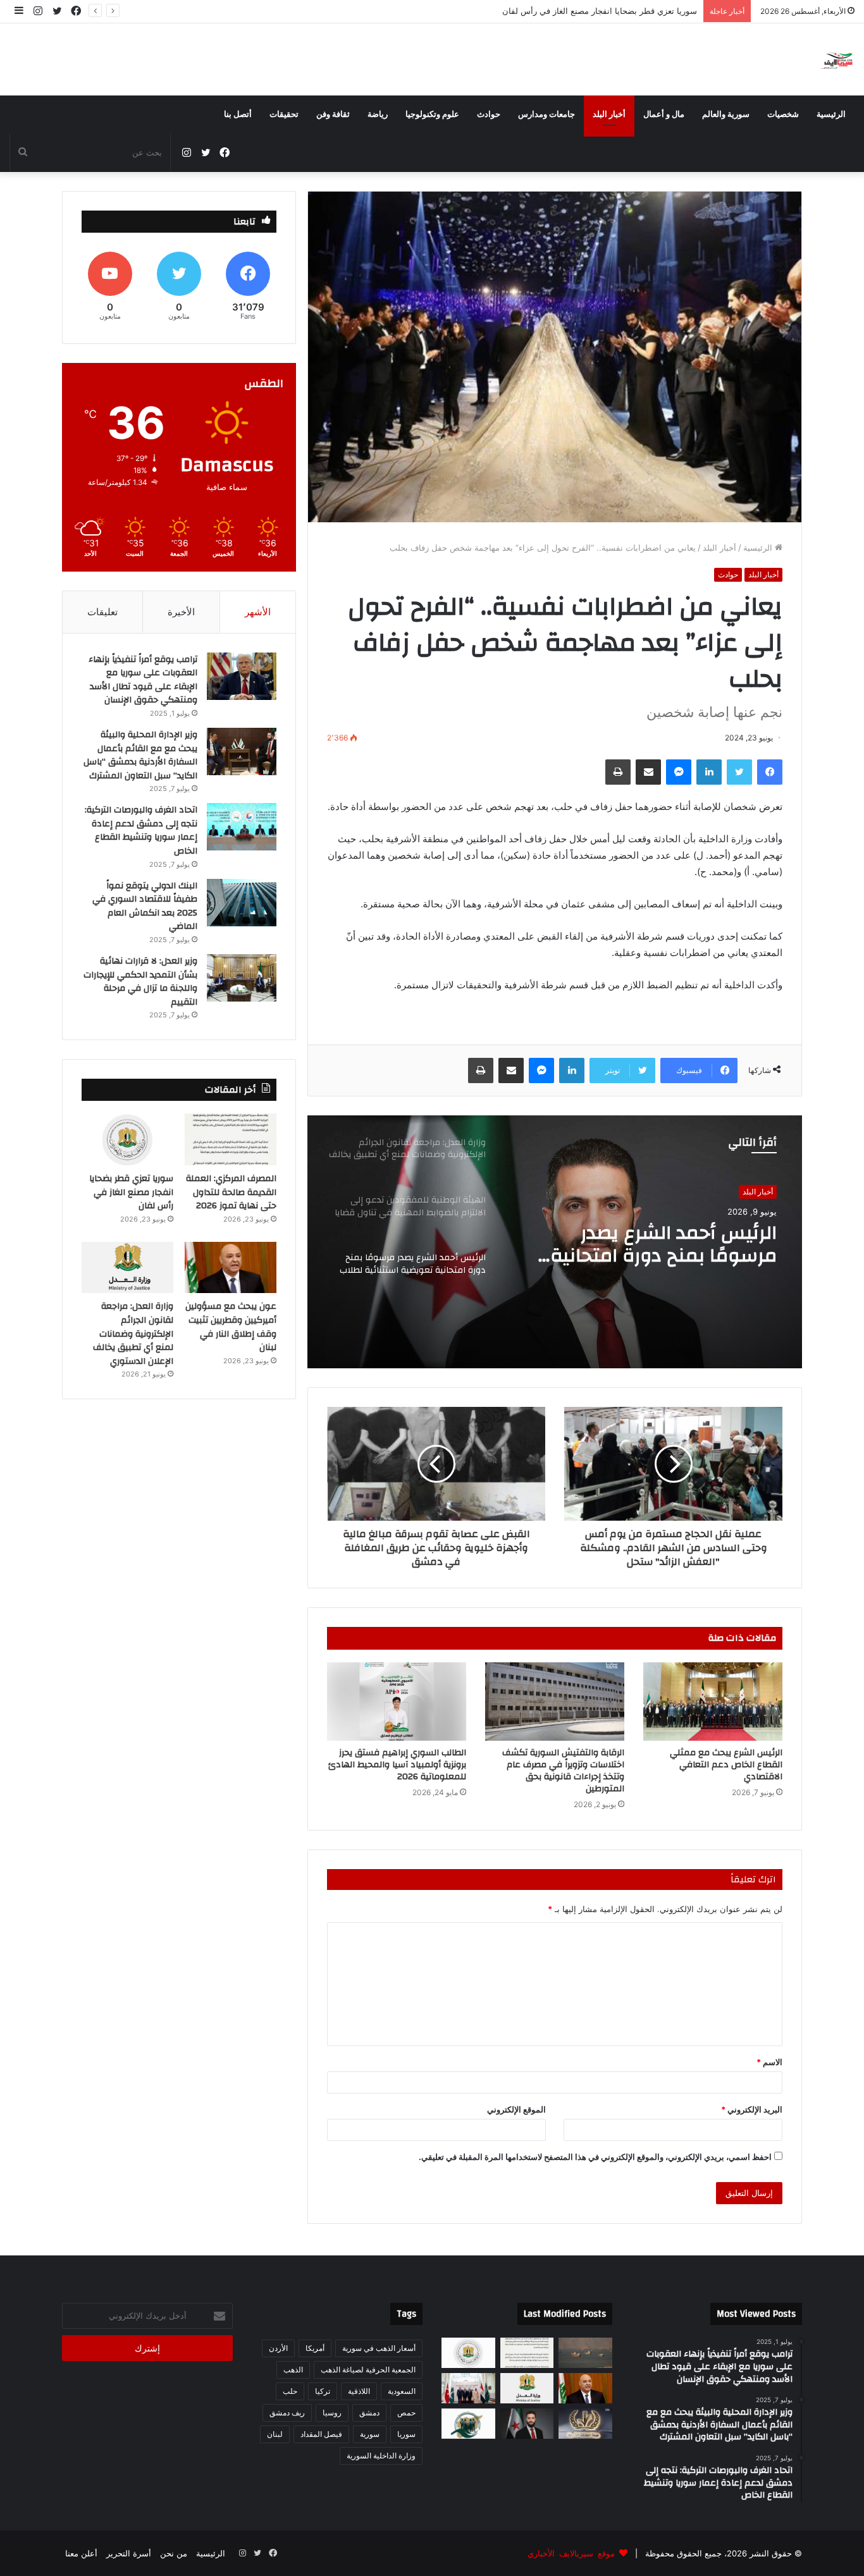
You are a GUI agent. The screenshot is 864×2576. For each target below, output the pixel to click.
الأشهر (258, 612)
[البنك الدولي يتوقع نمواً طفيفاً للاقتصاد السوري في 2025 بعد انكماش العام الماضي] (242, 903)
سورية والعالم (726, 114)
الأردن (278, 2348)
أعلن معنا (81, 2553)
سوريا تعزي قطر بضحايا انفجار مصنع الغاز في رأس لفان (131, 1192)
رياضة (378, 114)
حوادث (489, 114)
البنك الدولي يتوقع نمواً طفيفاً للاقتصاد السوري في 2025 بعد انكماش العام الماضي (145, 906)
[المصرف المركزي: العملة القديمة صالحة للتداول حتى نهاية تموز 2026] (231, 1139)
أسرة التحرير (129, 2553)
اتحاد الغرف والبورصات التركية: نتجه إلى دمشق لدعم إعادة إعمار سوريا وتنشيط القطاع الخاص (141, 831)
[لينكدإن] (709, 772)
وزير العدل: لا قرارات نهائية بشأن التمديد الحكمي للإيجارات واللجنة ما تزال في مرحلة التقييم (140, 982)
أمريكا (315, 2348)
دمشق (369, 2413)
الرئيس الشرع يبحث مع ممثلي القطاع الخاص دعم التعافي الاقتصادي (726, 1765)
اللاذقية (359, 2391)
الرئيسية (831, 114)
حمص (406, 2413)
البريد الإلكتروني (752, 2109)
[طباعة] (618, 772)
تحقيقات (284, 114)
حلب (290, 2391)
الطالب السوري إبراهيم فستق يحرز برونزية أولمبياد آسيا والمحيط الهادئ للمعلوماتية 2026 (397, 1765)
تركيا (323, 2391)
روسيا (332, 2413)
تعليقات (102, 612)
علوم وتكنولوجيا (432, 114)
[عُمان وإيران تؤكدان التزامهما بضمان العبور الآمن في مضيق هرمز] (585, 2353)
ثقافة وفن (333, 114)
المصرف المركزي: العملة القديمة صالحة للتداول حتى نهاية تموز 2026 (231, 1192)
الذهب (293, 2370)
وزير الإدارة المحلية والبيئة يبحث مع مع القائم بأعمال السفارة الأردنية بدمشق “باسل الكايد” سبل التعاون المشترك (140, 755)
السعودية (402, 2391)
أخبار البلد (609, 114)
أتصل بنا (238, 114)
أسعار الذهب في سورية (379, 2348)
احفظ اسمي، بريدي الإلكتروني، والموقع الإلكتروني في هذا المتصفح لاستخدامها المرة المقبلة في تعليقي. (595, 2157)
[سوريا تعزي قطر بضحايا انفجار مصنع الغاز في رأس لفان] (127, 1139)
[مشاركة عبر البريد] (648, 772)
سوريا (406, 2434)
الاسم (769, 2062)
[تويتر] (739, 772)
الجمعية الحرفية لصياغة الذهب (368, 2370)
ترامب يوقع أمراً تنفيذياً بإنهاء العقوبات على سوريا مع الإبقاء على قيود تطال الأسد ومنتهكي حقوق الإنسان (143, 680)
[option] (555, 1242)
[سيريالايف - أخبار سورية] (838, 59)
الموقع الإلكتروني (516, 2109)
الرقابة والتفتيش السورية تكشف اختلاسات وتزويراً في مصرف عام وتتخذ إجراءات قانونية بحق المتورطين (563, 1771)
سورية (370, 2434)
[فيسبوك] (770, 772)
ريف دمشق (287, 2413)
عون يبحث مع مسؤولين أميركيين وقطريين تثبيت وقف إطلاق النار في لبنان (568, 11)
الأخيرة (181, 612)
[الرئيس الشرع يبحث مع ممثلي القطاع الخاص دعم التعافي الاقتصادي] (713, 1702)
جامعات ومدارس (546, 114)
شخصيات (783, 114)
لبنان (275, 2434)
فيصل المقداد (321, 2434)
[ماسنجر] (679, 772)
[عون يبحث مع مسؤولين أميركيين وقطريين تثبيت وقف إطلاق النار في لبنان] (231, 1268)
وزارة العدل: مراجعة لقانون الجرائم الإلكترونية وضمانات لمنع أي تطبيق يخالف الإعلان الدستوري (657, 1244)
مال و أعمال (664, 114)
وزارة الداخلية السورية (381, 2456)
